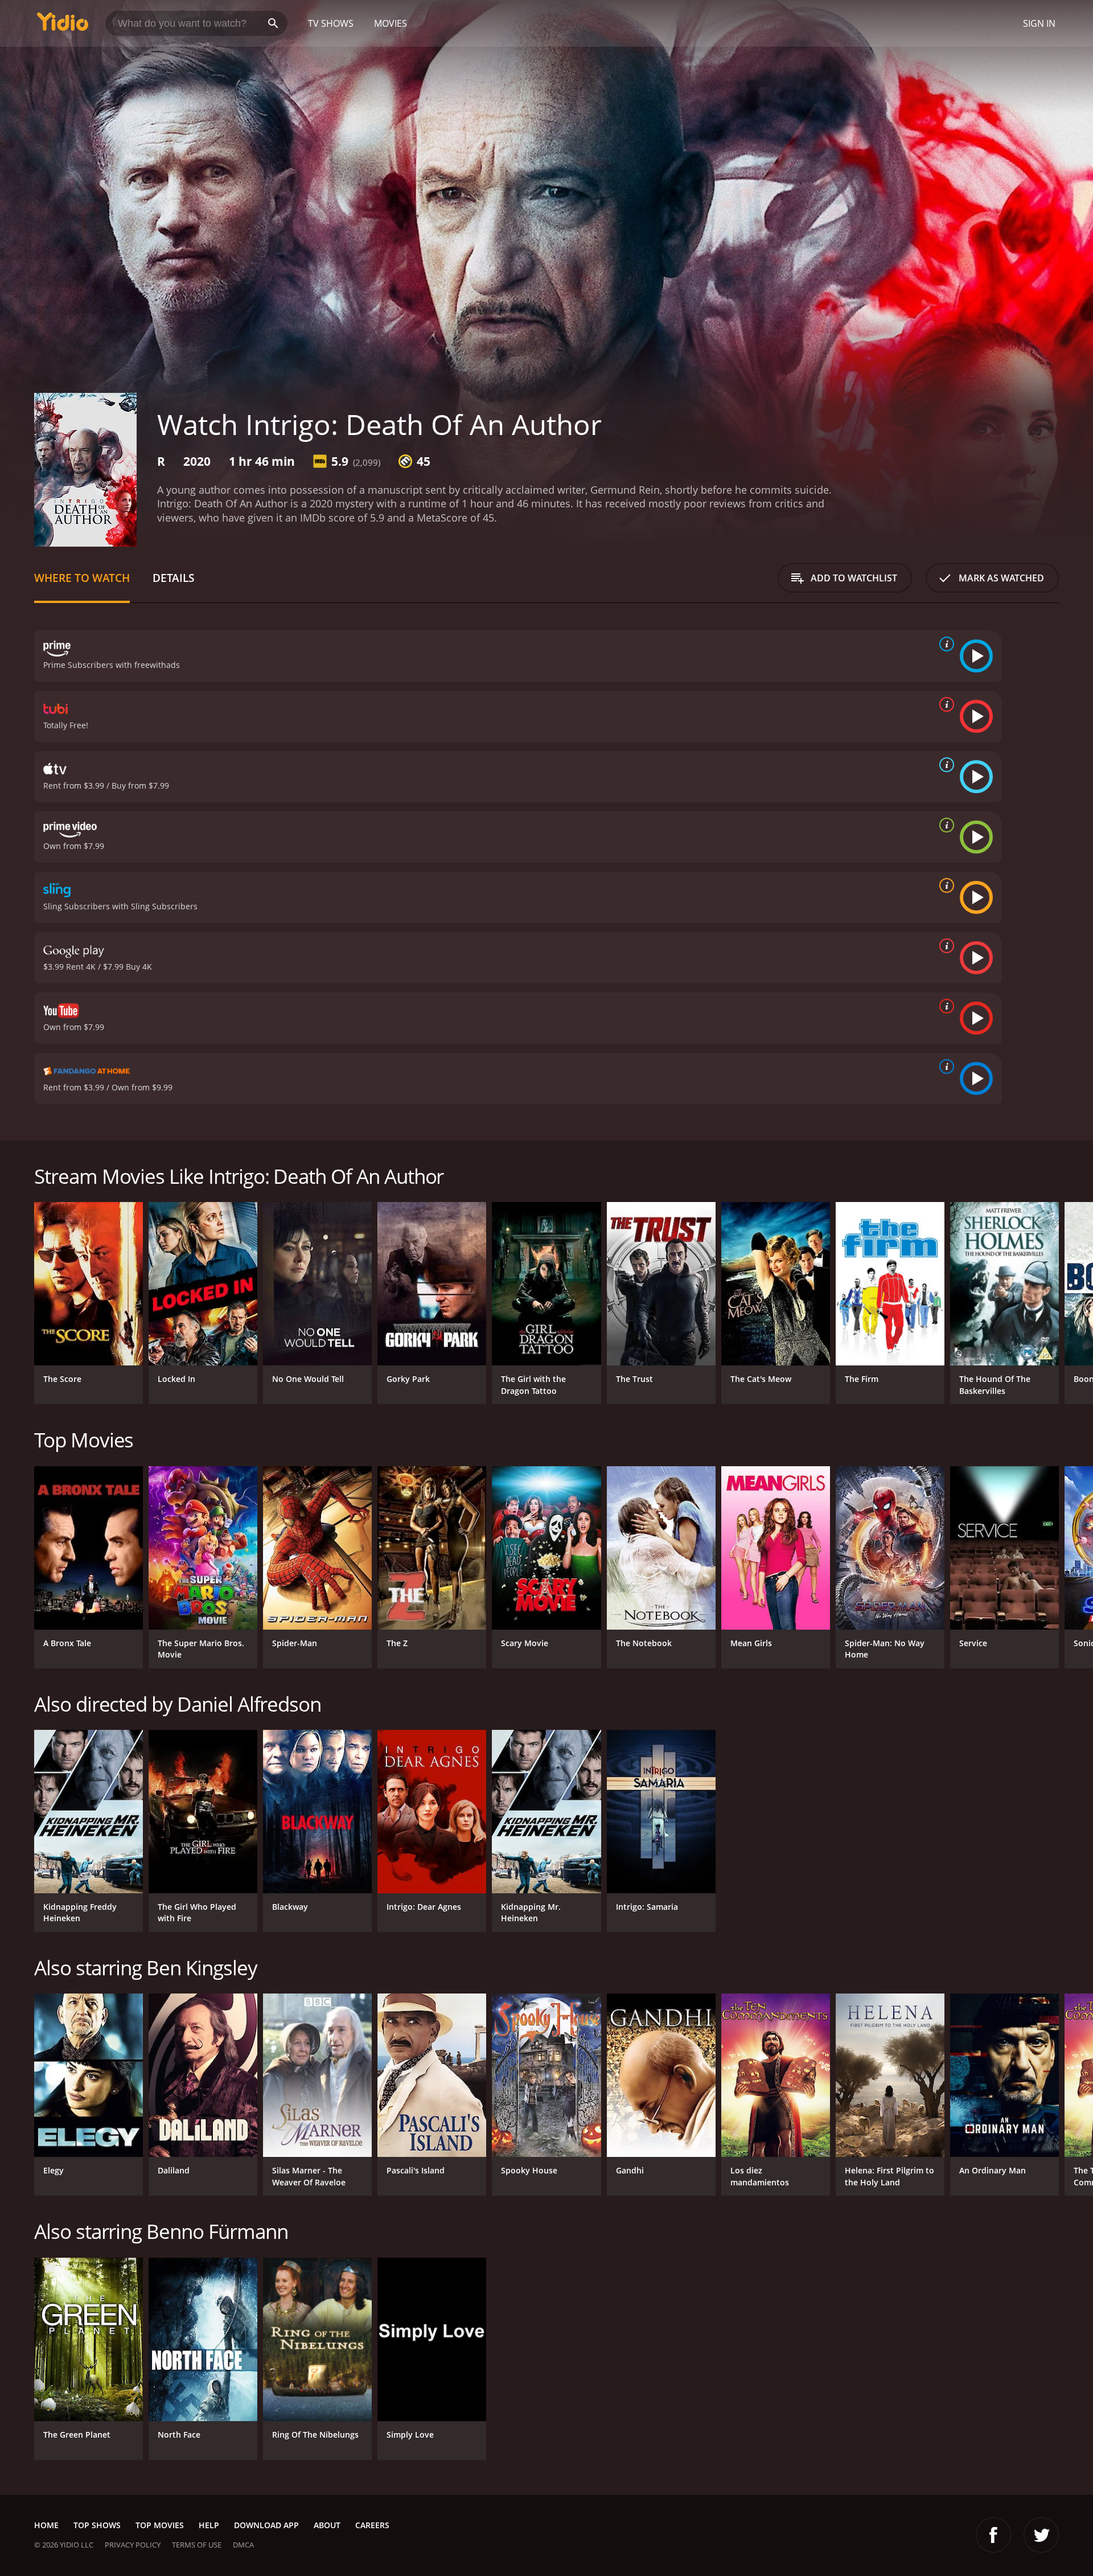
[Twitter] (1041, 2535)
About (327, 2525)
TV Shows (331, 23)
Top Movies (160, 2525)
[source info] (944, 644)
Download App (266, 2525)
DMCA (243, 2545)
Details (173, 578)
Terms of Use (197, 2545)
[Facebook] (993, 2535)
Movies (391, 23)
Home (46, 2525)
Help (209, 2525)
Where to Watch (82, 578)
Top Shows (97, 2525)
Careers (372, 2525)
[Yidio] (63, 25)
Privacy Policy (133, 2545)
